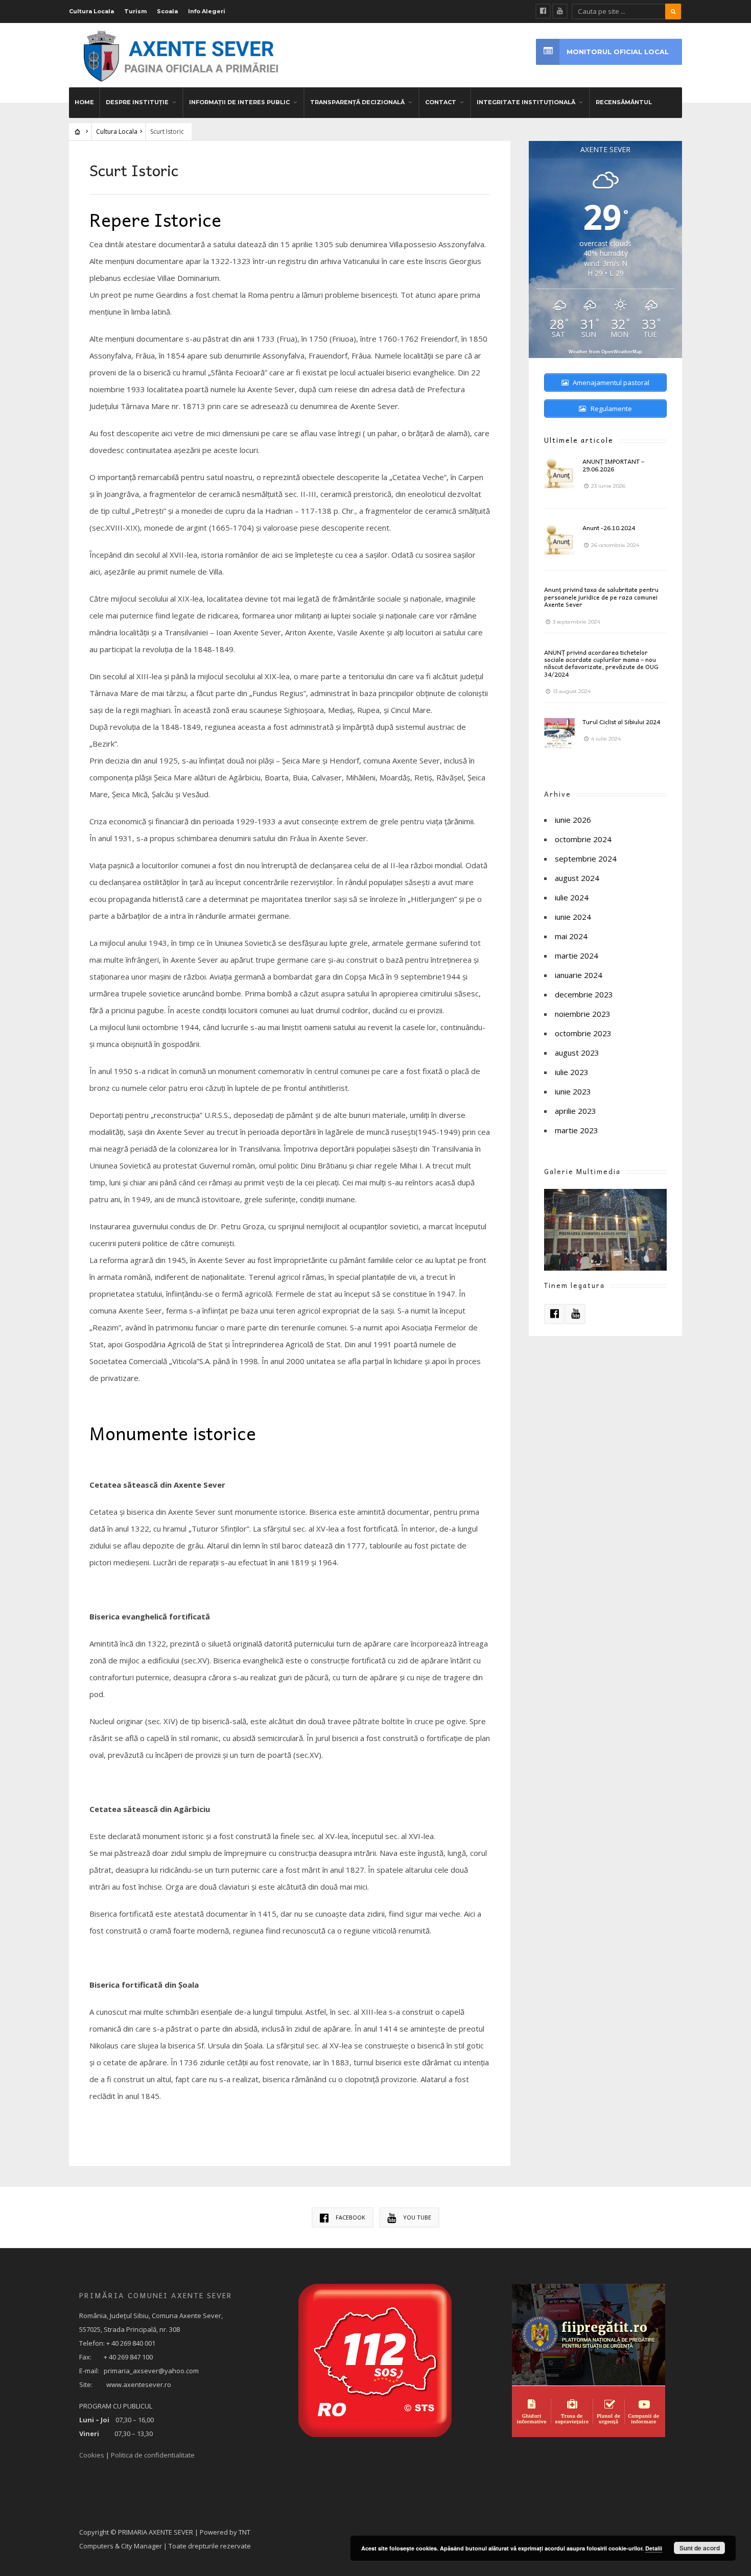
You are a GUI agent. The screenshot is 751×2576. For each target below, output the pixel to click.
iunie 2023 (573, 1091)
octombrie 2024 (583, 839)
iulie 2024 (572, 897)
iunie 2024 (573, 917)
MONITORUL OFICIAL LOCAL (618, 52)
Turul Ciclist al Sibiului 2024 (621, 722)
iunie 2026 (573, 820)
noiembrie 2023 (583, 1014)
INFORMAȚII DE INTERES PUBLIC (239, 102)
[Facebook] (543, 11)
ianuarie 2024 (579, 975)
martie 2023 (577, 1130)
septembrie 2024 (586, 858)
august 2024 (577, 878)
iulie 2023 (572, 1072)
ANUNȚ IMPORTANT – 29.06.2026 (613, 465)
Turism (135, 11)
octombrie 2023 (583, 1033)
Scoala (167, 11)
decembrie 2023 (584, 994)
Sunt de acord (700, 2548)
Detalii (654, 2548)
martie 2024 (577, 956)
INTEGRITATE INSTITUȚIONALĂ (526, 102)
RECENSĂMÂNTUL (624, 102)
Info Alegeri (207, 11)
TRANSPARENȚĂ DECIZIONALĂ (357, 102)
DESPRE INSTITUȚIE (137, 102)
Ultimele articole (579, 440)
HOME (84, 102)
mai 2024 (571, 936)
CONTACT (441, 102)
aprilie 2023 (576, 1111)
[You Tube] (560, 11)
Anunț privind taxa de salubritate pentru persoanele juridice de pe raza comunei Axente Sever (601, 597)
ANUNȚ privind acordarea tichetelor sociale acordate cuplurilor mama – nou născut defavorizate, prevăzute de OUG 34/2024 (601, 663)
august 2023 (577, 1053)
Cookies (92, 2455)
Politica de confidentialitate (153, 2455)
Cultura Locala (91, 11)
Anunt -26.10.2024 (609, 528)
